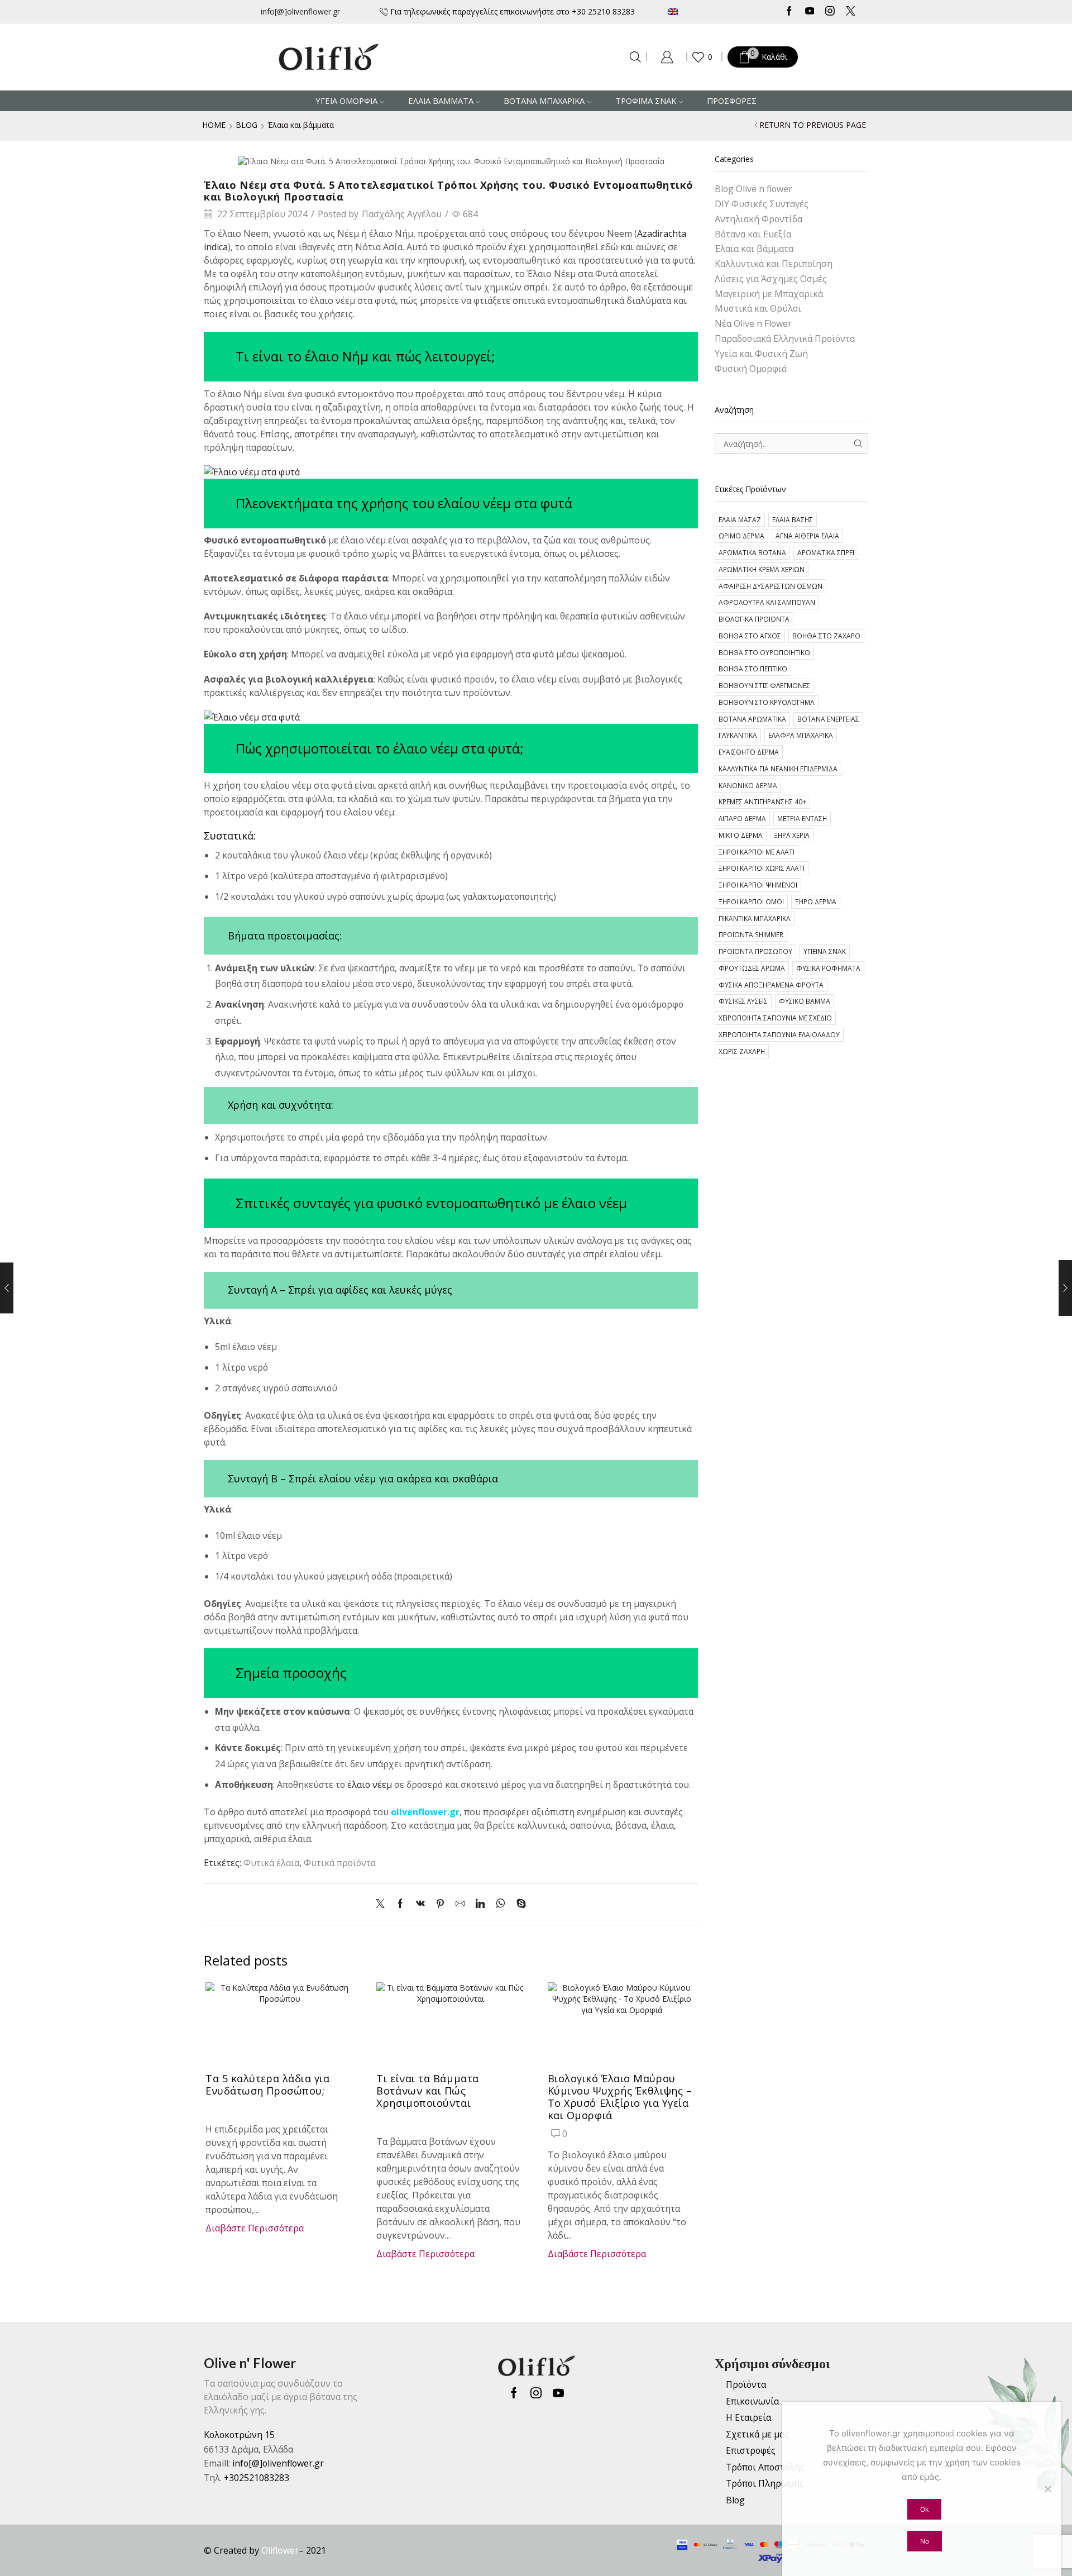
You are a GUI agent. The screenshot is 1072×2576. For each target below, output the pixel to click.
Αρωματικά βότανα (752, 552)
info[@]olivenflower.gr (300, 11)
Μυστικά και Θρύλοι (758, 308)
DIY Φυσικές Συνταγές (762, 204)
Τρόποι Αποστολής (765, 2467)
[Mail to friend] (460, 1904)
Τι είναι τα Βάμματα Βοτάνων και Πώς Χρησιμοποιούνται (427, 2091)
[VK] (420, 1904)
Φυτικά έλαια (271, 1863)
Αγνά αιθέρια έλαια (807, 536)
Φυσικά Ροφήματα (828, 968)
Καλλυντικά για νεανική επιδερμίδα (778, 769)
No (925, 2541)
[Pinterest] (440, 1904)
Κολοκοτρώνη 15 (239, 2435)
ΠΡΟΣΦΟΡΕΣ (732, 101)
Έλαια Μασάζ (740, 519)
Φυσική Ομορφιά (751, 369)
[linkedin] (480, 1904)
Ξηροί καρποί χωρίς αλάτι (762, 868)
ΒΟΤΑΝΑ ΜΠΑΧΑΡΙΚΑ (544, 101)
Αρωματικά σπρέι (826, 552)
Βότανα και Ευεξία (753, 234)
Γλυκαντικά (738, 735)
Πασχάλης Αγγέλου (402, 214)
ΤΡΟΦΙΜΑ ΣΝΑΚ (646, 101)
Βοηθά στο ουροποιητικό (764, 652)
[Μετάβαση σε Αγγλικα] (706, 11)
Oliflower (280, 2550)
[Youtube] (810, 12)
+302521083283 (257, 2478)
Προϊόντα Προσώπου (755, 951)
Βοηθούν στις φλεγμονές (764, 685)
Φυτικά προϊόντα (340, 1863)
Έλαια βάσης (793, 519)
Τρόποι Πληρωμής (765, 2483)
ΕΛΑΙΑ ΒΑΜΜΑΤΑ (441, 101)
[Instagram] (830, 12)
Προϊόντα (746, 2384)
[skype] (518, 1904)
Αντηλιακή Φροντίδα (758, 219)
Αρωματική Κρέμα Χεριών (762, 569)
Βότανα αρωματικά (752, 719)
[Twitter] (851, 12)
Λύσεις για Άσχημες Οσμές (771, 279)
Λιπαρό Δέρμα (742, 818)
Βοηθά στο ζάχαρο (826, 636)
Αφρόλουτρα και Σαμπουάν (767, 602)
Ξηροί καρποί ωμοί (751, 901)
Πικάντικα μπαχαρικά (755, 918)
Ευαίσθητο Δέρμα (749, 752)
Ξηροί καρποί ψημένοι (758, 885)
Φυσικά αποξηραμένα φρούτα (771, 985)
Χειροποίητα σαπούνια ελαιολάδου (779, 1034)
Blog (247, 125)
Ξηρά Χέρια (792, 835)
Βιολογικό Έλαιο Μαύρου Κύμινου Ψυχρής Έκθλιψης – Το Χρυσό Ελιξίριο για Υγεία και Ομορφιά (620, 2097)
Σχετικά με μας (757, 2434)
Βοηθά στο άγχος (750, 636)
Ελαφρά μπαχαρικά (801, 735)
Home (214, 125)
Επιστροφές (751, 2450)
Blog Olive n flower (753, 189)
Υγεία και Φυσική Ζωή (761, 354)
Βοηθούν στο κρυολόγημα (767, 702)
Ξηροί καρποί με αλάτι (757, 852)
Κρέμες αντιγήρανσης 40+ (762, 802)
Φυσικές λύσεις (743, 1001)
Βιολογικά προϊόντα (754, 619)
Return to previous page (813, 125)
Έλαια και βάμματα (301, 125)
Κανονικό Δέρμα (748, 785)
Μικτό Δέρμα (741, 835)
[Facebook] (789, 12)
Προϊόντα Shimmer (751, 934)
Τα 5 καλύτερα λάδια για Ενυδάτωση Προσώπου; (268, 2084)
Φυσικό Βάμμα (805, 1001)
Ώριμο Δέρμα (741, 536)
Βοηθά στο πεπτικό (753, 669)
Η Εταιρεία (748, 2417)
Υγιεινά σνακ (825, 951)
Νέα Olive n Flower (753, 323)
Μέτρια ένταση (802, 818)
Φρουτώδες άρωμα (752, 968)
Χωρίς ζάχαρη (742, 1051)
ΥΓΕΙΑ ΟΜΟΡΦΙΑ (346, 101)
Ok (924, 2509)
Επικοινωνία (752, 2401)
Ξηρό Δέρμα (816, 901)
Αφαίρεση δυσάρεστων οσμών (770, 586)
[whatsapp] (501, 1904)
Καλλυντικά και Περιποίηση (774, 264)
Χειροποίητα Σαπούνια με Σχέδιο (775, 1018)
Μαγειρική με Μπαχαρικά (769, 294)
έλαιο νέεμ (370, 1785)
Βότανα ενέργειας (828, 719)
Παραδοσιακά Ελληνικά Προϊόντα (785, 338)
